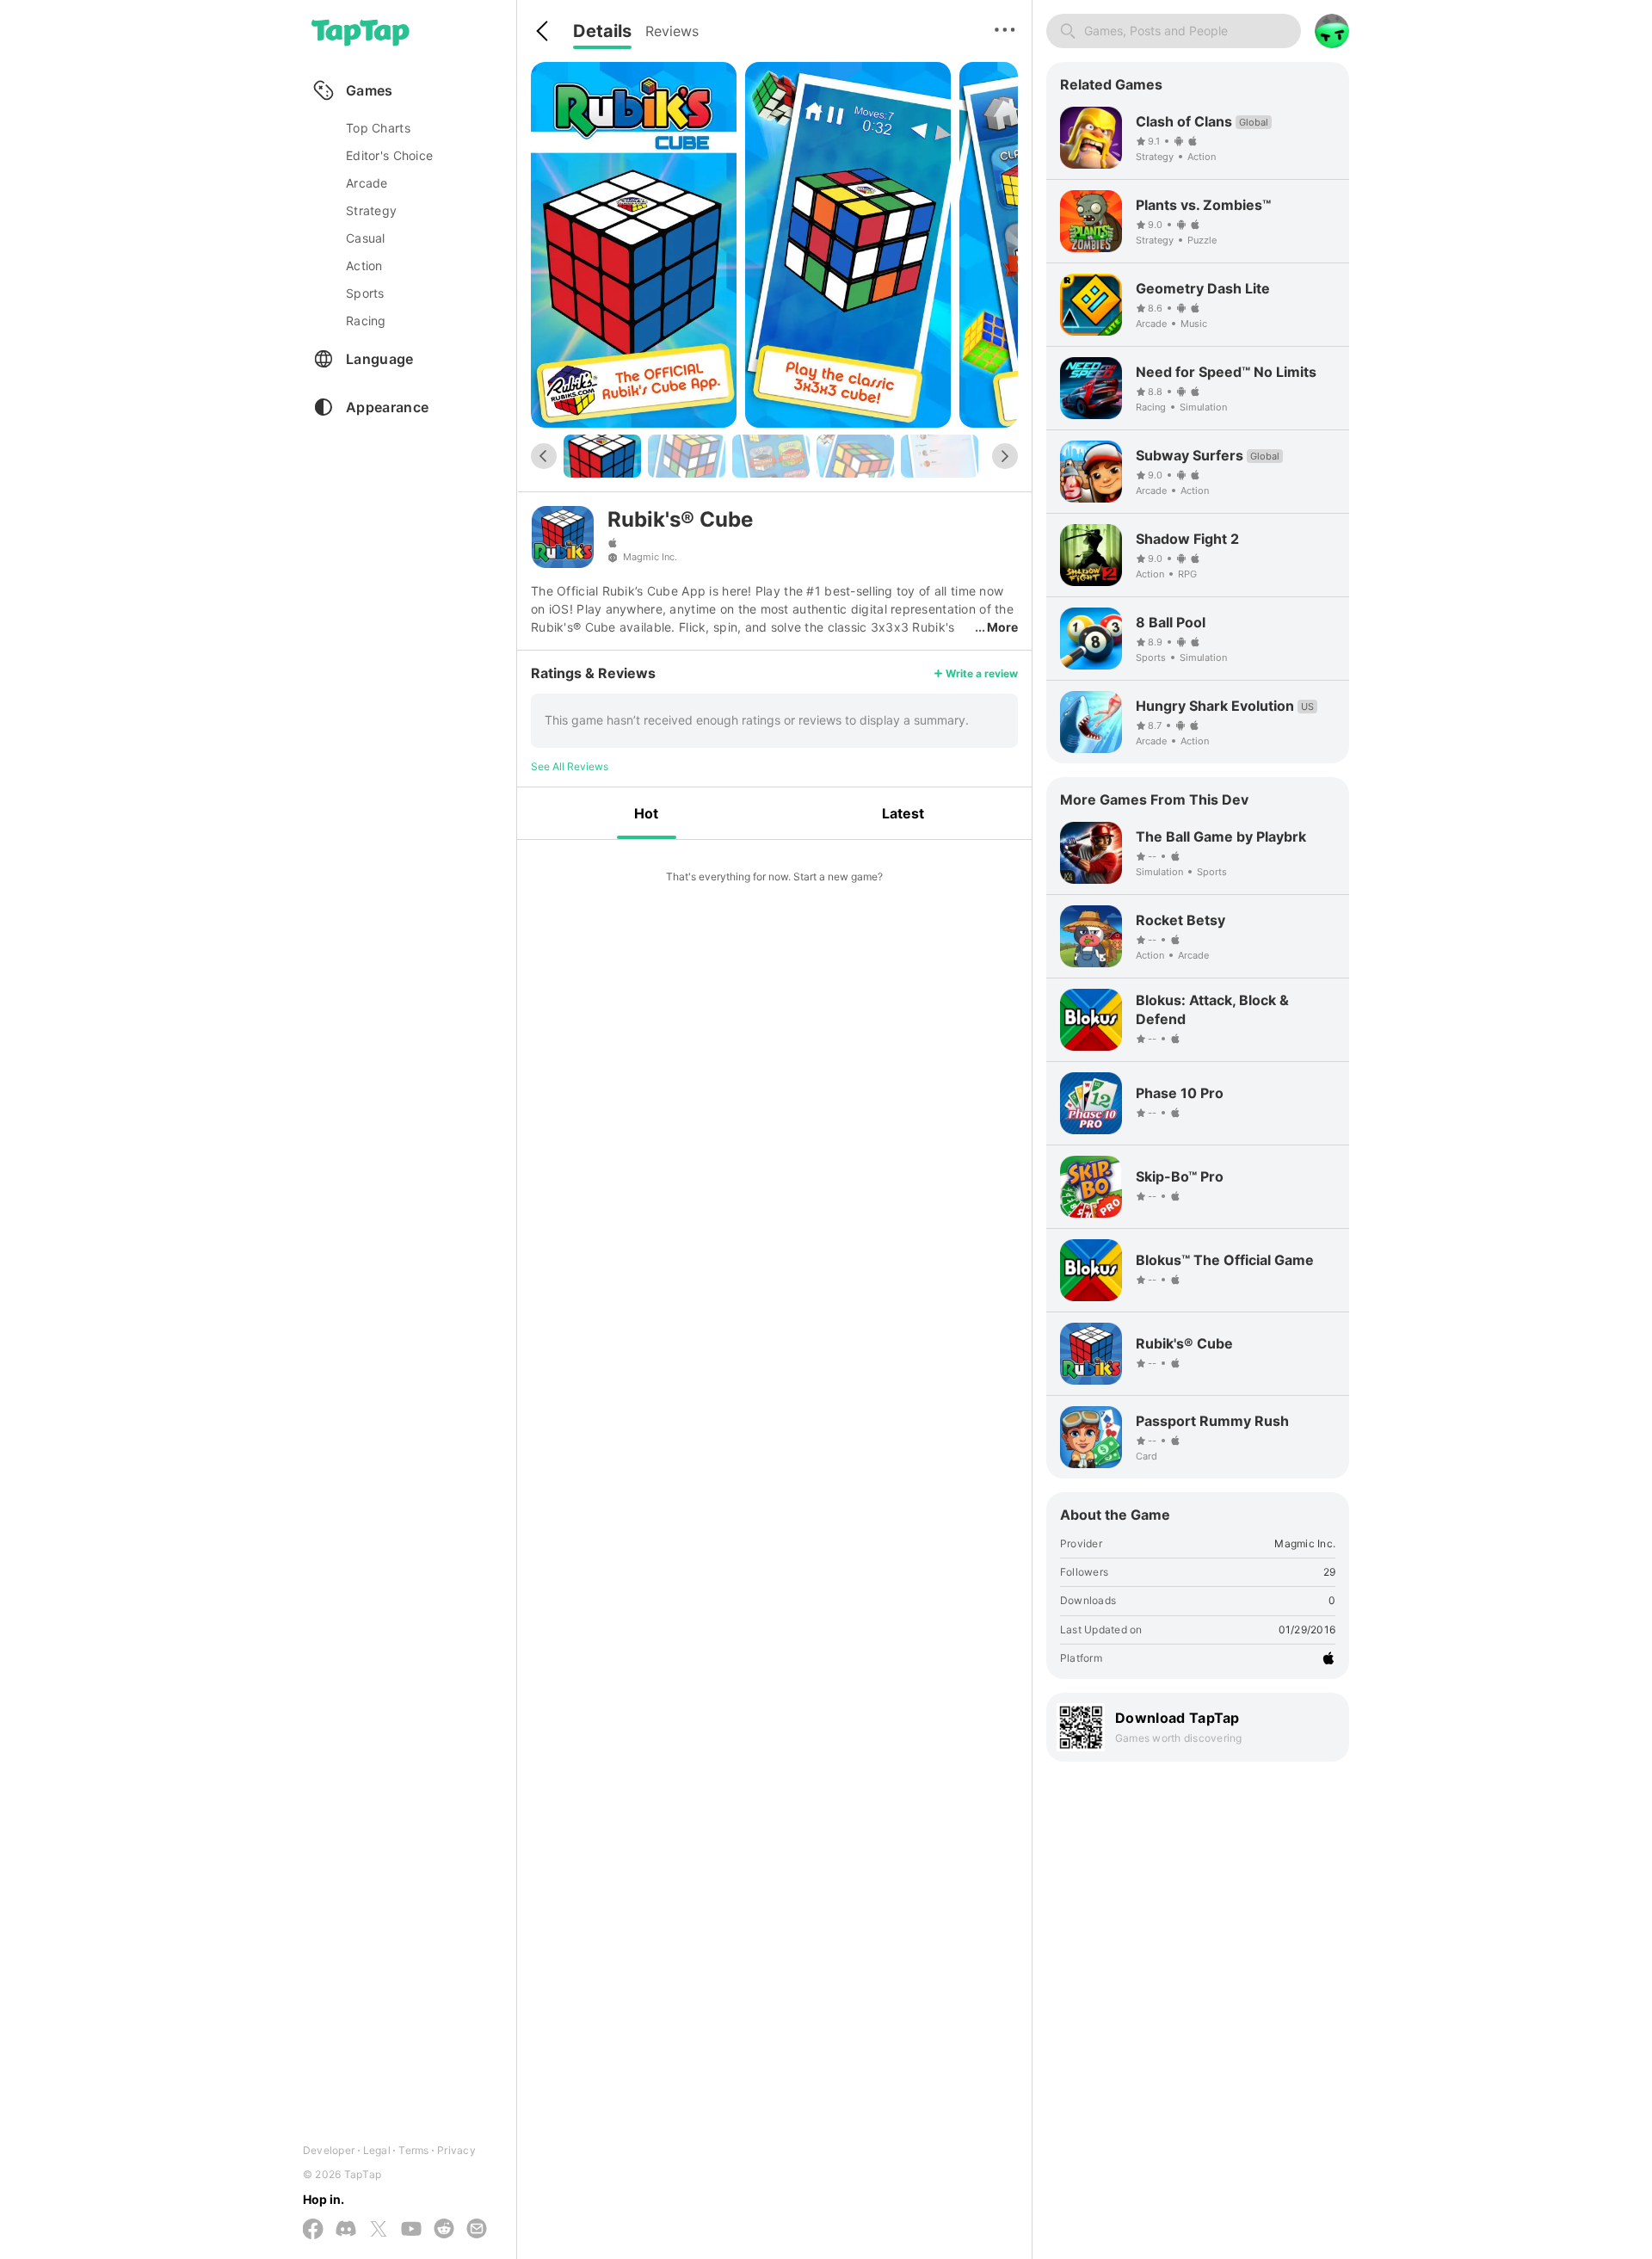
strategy (371, 210)
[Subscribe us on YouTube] (411, 2230)
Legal (377, 2150)
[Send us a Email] (477, 2230)
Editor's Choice (389, 155)
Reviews (672, 31)
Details (602, 31)
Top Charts (378, 128)
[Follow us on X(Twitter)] (379, 2230)
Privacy (456, 2150)
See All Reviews (570, 766)
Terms (413, 2150)
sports (365, 293)
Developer (329, 2150)
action (364, 265)
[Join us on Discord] (346, 2230)
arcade (367, 183)
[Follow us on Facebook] (313, 2230)
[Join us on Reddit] (444, 2230)
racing (366, 321)
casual (366, 238)
